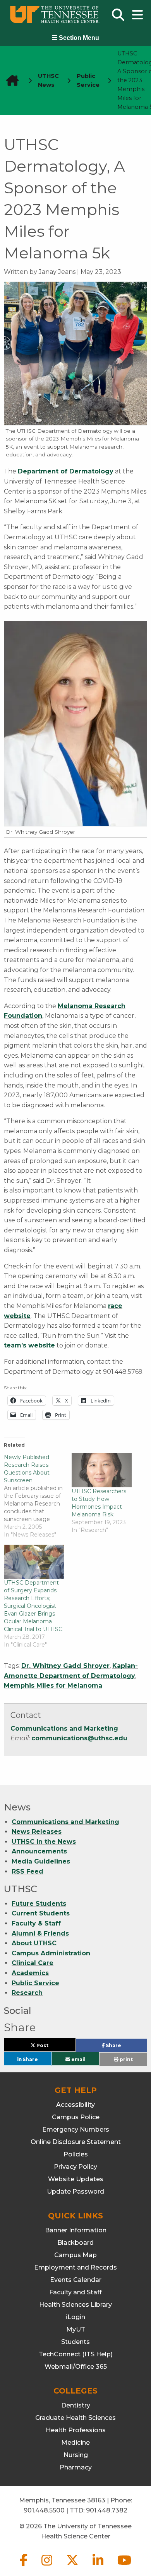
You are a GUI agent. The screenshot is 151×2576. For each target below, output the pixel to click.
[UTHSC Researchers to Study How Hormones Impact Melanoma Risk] (102, 1470)
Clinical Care (33, 1963)
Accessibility (75, 2105)
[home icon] (10, 80)
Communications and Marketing (64, 1729)
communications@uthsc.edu (79, 1738)
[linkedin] (99, 2567)
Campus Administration (51, 1953)
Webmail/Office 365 (76, 2367)
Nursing (76, 2455)
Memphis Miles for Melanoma (53, 1685)
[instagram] (48, 2567)
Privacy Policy (75, 2167)
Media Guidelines (41, 1861)
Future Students (39, 1904)
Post (51, 2047)
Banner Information (76, 2230)
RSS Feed (27, 1871)
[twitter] (73, 2567)
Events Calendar (76, 2280)
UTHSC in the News (44, 1842)
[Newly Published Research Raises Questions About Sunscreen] (38, 1496)
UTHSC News (48, 80)
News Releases (37, 1832)
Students (75, 2342)
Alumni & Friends (40, 1933)
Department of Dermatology (66, 471)
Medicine (75, 2443)
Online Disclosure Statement (76, 2142)
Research (27, 1993)
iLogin (75, 2317)
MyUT (76, 2329)
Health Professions (76, 2430)
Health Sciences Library (75, 2305)
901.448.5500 (44, 2510)
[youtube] (124, 2567)
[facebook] (24, 2567)
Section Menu (78, 38)
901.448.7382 (107, 2510)
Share (126, 2047)
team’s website (29, 1345)
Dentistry (76, 2405)
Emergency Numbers (76, 2129)
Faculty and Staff (75, 2292)
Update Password (75, 2191)
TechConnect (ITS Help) (76, 2354)
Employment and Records (75, 2267)
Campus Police (76, 2117)
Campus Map (75, 2255)
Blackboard (75, 2243)
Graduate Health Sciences (75, 2418)
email (78, 2059)
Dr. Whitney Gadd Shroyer (65, 1666)
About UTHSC (34, 1943)
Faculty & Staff (36, 1923)
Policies (76, 2154)
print (126, 2059)
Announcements (39, 1851)
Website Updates (76, 2179)
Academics (30, 1973)
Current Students (41, 1913)
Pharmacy (76, 2467)
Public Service (35, 1983)
